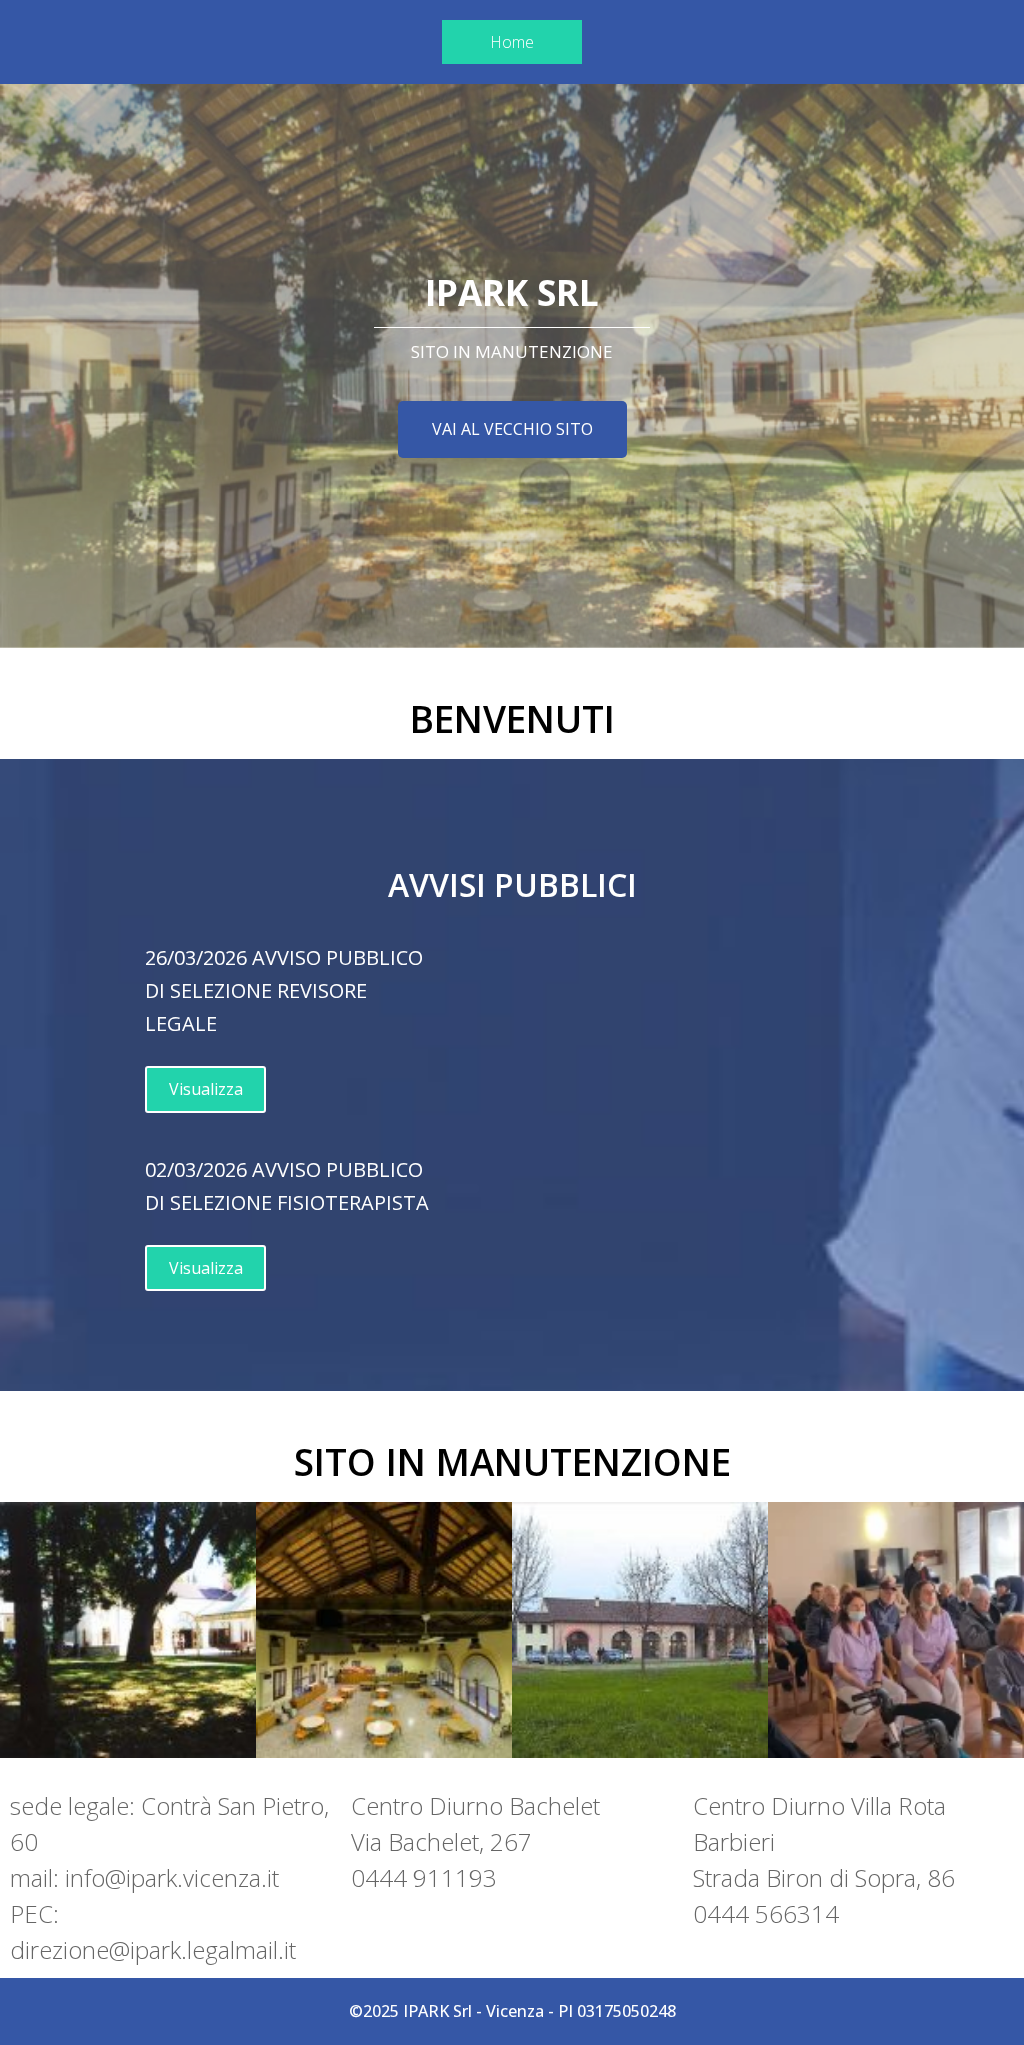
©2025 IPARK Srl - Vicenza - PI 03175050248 (512, 2011)
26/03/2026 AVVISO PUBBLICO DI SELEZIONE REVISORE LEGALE (284, 990)
